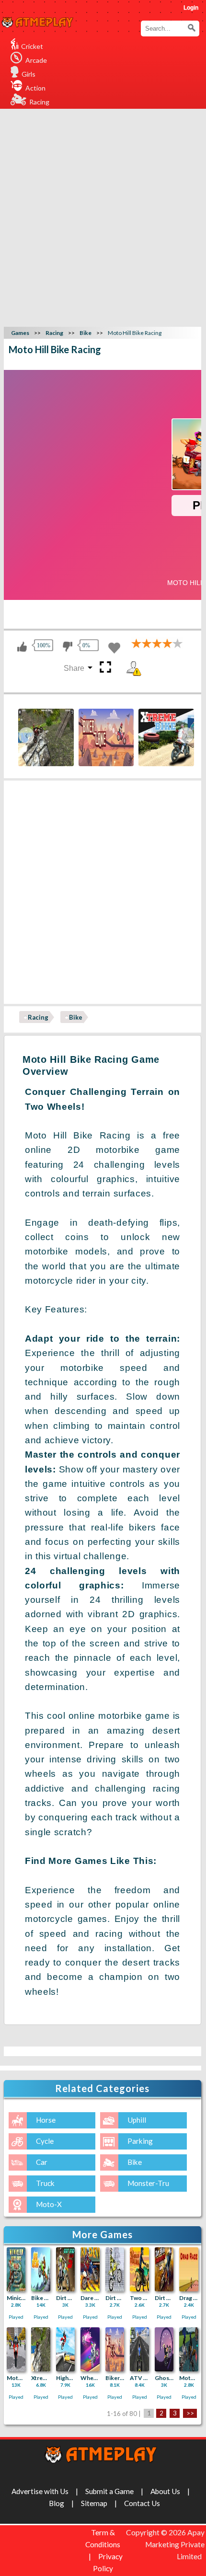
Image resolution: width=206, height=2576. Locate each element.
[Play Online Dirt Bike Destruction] (164, 2269)
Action (35, 88)
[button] (192, 28)
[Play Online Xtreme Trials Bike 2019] (41, 2349)
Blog (57, 2503)
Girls (29, 74)
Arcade (36, 60)
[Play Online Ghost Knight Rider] (164, 2349)
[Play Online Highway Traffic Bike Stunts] (66, 2349)
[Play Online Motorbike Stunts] (189, 2349)
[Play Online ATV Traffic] (139, 2349)
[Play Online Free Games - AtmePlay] (37, 23)
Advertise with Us (40, 2491)
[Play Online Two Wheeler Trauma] (139, 2269)
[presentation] (26, 735)
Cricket (32, 46)
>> (190, 2414)
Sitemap (94, 2503)
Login (191, 8)
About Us (165, 2491)
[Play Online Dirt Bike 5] (66, 2269)
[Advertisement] (103, 217)
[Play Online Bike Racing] (41, 2269)
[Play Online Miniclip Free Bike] (16, 2269)
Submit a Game (109, 2491)
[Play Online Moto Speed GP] (16, 2349)
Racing (39, 102)
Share (74, 668)
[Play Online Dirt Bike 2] (115, 2269)
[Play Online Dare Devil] (90, 2269)
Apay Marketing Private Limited (175, 2544)
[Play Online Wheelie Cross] (90, 2349)
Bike (76, 1017)
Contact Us (142, 2503)
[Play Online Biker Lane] (115, 2349)
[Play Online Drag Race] (189, 2269)
